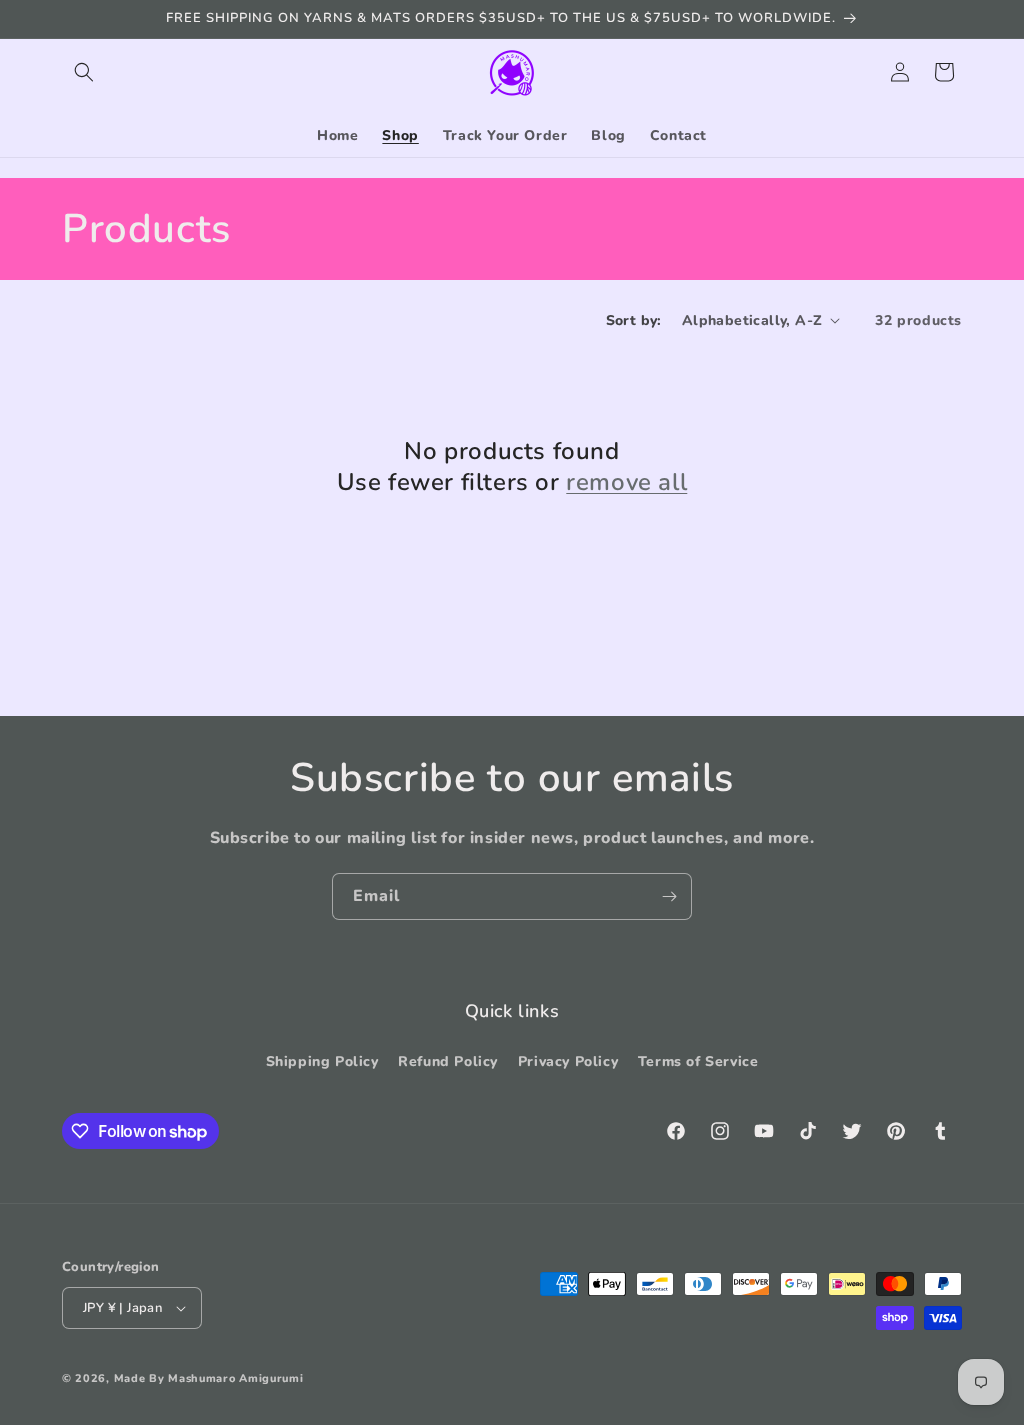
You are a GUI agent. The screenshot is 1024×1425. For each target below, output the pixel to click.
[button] (84, 72)
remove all (626, 482)
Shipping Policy (322, 1061)
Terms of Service (698, 1061)
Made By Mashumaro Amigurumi (209, 1378)
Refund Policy (448, 1061)
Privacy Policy (568, 1061)
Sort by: (634, 320)
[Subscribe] (669, 896)
